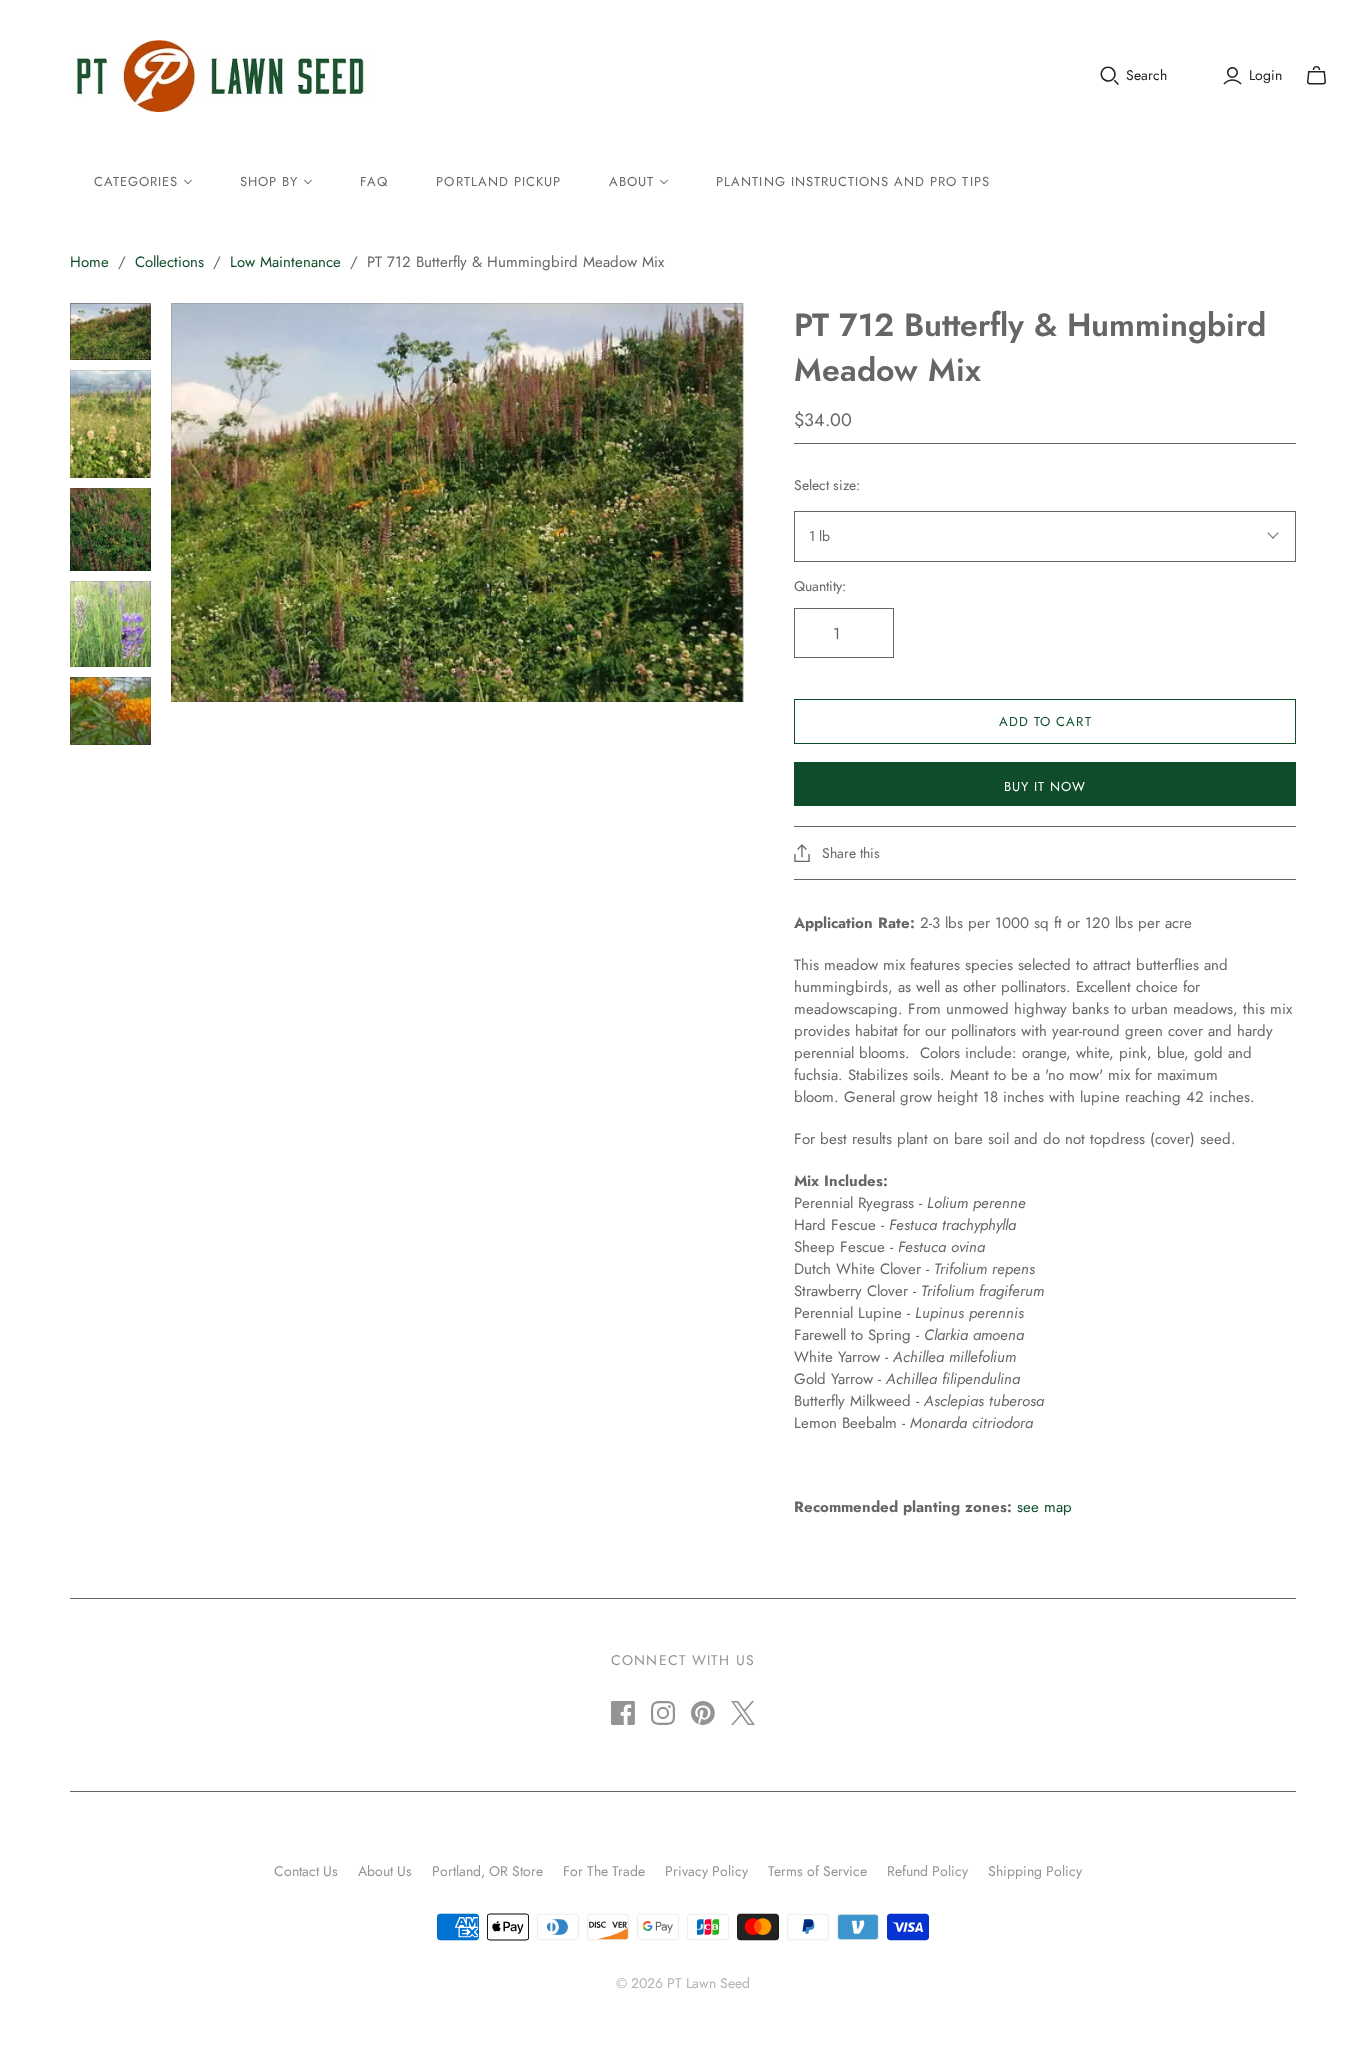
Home (89, 262)
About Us (385, 1871)
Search (1146, 75)
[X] (743, 1713)
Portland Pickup (498, 181)
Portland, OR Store (487, 1871)
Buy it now (1045, 786)
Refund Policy (927, 1871)
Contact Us (306, 1871)
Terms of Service (817, 1871)
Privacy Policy (706, 1871)
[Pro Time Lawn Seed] (220, 76)
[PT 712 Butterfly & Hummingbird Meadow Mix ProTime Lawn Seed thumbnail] (110, 331)
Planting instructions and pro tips (852, 181)
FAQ (374, 181)
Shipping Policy (1035, 1871)
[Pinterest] (703, 1713)
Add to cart (1045, 721)
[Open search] (1110, 76)
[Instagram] (663, 1713)
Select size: (827, 485)
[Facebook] (623, 1713)
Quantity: (820, 586)
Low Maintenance (285, 262)
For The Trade (604, 1871)
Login (1265, 75)
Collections (169, 262)
